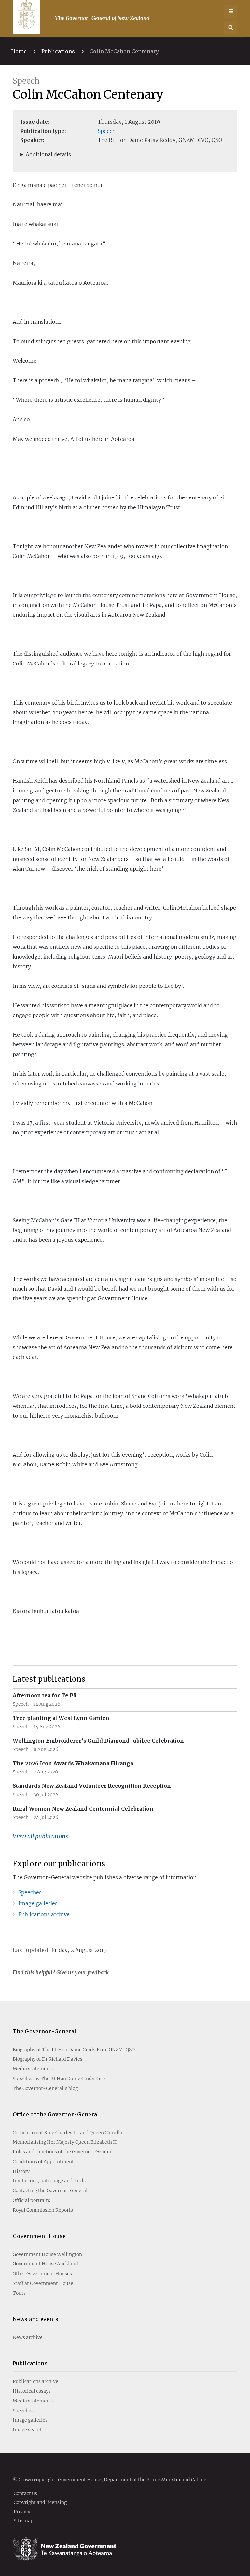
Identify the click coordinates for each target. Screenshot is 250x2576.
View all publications (40, 1836)
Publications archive (44, 1914)
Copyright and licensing (40, 2502)
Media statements (33, 2069)
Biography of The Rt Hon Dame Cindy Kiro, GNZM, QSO (74, 2050)
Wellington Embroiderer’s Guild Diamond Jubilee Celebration (98, 1741)
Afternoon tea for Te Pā (44, 1695)
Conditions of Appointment (43, 2162)
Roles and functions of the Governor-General (63, 2152)
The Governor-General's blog (45, 2088)
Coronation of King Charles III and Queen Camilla (68, 2133)
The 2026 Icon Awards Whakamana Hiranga (73, 1763)
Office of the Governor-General (56, 2114)
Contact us (25, 2493)
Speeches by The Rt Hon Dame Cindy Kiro (59, 2079)
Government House (39, 2236)
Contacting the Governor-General (50, 2191)
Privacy (22, 2511)
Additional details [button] (48, 154)
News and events (36, 2319)
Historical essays (32, 2391)
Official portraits (31, 2200)
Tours (19, 2293)
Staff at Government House (43, 2283)
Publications (58, 51)
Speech (107, 131)
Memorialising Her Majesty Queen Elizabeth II (65, 2142)
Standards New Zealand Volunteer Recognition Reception (92, 1786)
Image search (28, 2430)
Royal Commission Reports (43, 2210)
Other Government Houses (42, 2274)
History (21, 2171)
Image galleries (38, 1903)
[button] (231, 28)
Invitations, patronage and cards (49, 2181)
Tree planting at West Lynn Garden (61, 1718)
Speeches (30, 1892)
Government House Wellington (47, 2254)
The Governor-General (44, 2031)
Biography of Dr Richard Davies (48, 2059)
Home (19, 51)
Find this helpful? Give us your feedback (61, 1972)
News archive (28, 2337)
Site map (24, 2520)
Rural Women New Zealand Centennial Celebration (83, 1809)
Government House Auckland (45, 2264)
